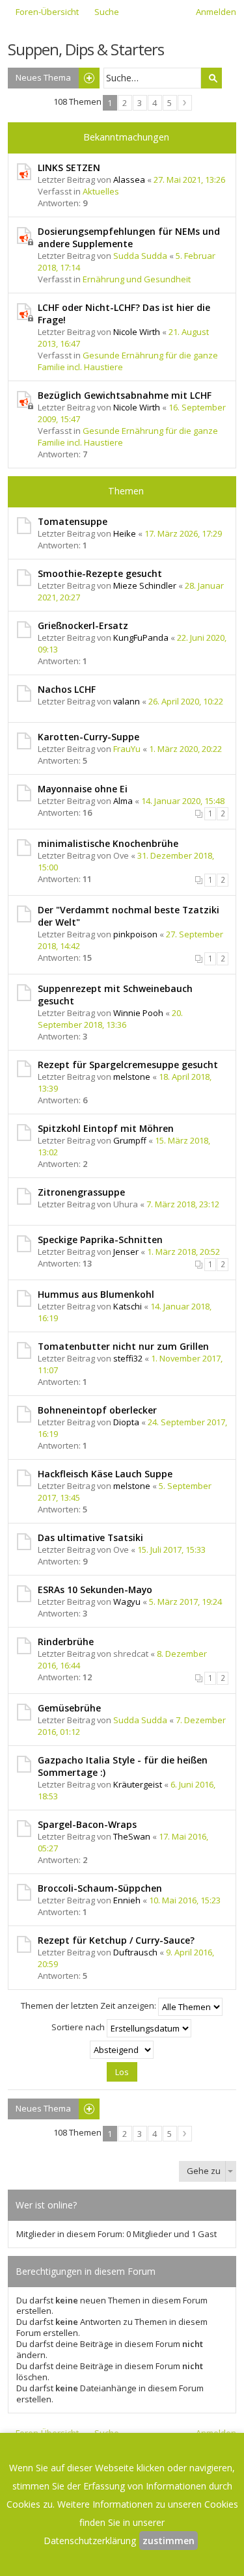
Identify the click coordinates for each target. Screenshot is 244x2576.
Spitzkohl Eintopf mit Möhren (106, 1128)
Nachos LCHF (67, 689)
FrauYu (127, 749)
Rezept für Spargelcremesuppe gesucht (128, 1065)
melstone (132, 1077)
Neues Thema (43, 77)
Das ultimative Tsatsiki (90, 1537)
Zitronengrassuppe (81, 1192)
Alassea (129, 180)
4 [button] (155, 103)
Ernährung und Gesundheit (137, 279)
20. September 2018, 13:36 (110, 1019)
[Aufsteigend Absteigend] (122, 2050)
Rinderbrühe (66, 1642)
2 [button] (125, 103)
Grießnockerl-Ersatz (83, 625)
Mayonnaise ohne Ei (83, 789)
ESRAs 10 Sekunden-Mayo (95, 1590)
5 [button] (169, 103)
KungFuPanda (141, 637)
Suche (211, 78)
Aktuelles (101, 191)
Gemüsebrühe (69, 1708)
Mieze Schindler (145, 585)
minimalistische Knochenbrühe (108, 843)
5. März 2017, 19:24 (185, 1602)
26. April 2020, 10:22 (186, 701)
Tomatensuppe (73, 521)
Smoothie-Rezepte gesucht (100, 573)
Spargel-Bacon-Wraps (87, 1824)
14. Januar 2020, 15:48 (183, 801)
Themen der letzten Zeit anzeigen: (89, 2006)
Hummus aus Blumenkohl (96, 1294)
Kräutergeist (138, 1784)
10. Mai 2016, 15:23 (185, 1900)
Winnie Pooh (138, 1013)
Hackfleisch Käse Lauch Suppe (105, 1474)
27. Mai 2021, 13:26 (189, 180)
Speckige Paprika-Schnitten (100, 1240)
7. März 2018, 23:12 (183, 1204)
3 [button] (140, 103)
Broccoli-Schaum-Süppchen (100, 1888)
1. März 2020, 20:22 (185, 749)
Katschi (128, 1306)
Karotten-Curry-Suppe (88, 737)
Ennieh (127, 1900)
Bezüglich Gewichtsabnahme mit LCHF (125, 395)
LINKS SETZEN (69, 168)
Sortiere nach (79, 2027)
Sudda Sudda (140, 256)
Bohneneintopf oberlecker (97, 1410)
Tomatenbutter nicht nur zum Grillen (123, 1346)
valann (127, 701)
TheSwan (132, 1836)
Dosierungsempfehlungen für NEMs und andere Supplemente (129, 237)
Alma (123, 801)
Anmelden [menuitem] (216, 12)
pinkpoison (135, 934)
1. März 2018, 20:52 (183, 1252)
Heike (125, 533)
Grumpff (130, 1140)
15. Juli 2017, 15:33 (171, 1550)
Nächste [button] (185, 103)
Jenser (126, 1252)
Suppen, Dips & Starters (86, 49)
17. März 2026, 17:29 (183, 533)
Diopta (126, 1422)
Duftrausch (135, 1952)
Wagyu (127, 1602)
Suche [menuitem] (107, 12)
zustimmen (169, 2541)
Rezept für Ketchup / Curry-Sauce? (116, 1940)
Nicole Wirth (137, 332)
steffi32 (128, 1358)
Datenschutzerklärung (90, 2541)
